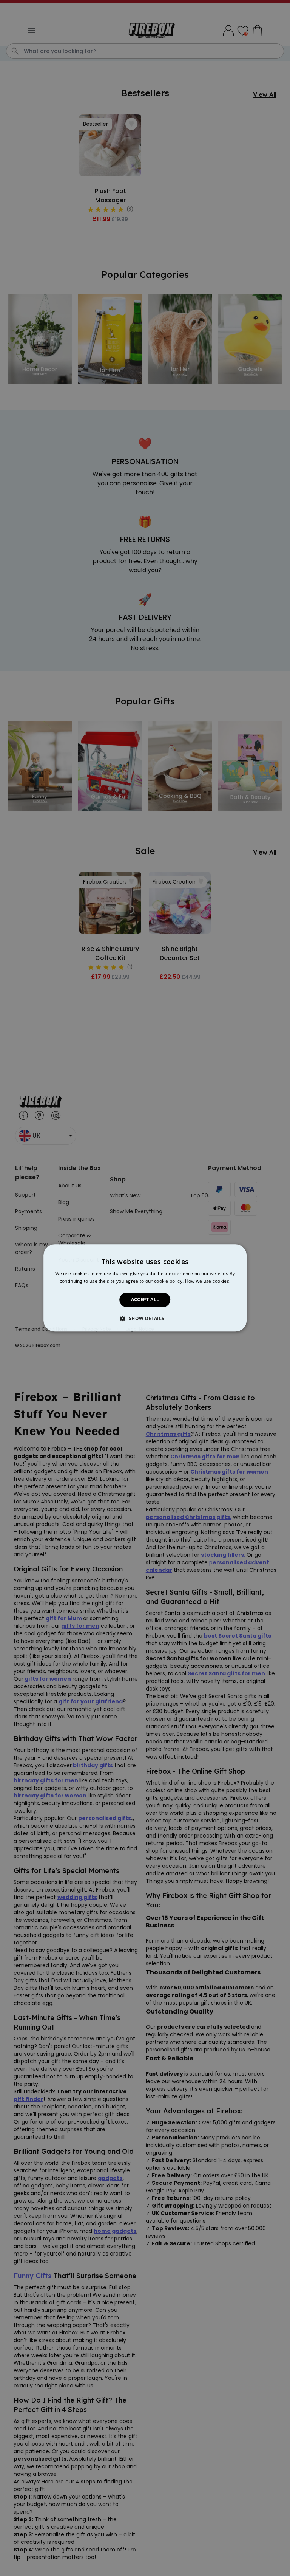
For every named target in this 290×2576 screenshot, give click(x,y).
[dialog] (145, 1288)
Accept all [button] (145, 1300)
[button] (145, 1319)
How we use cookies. (208, 1281)
